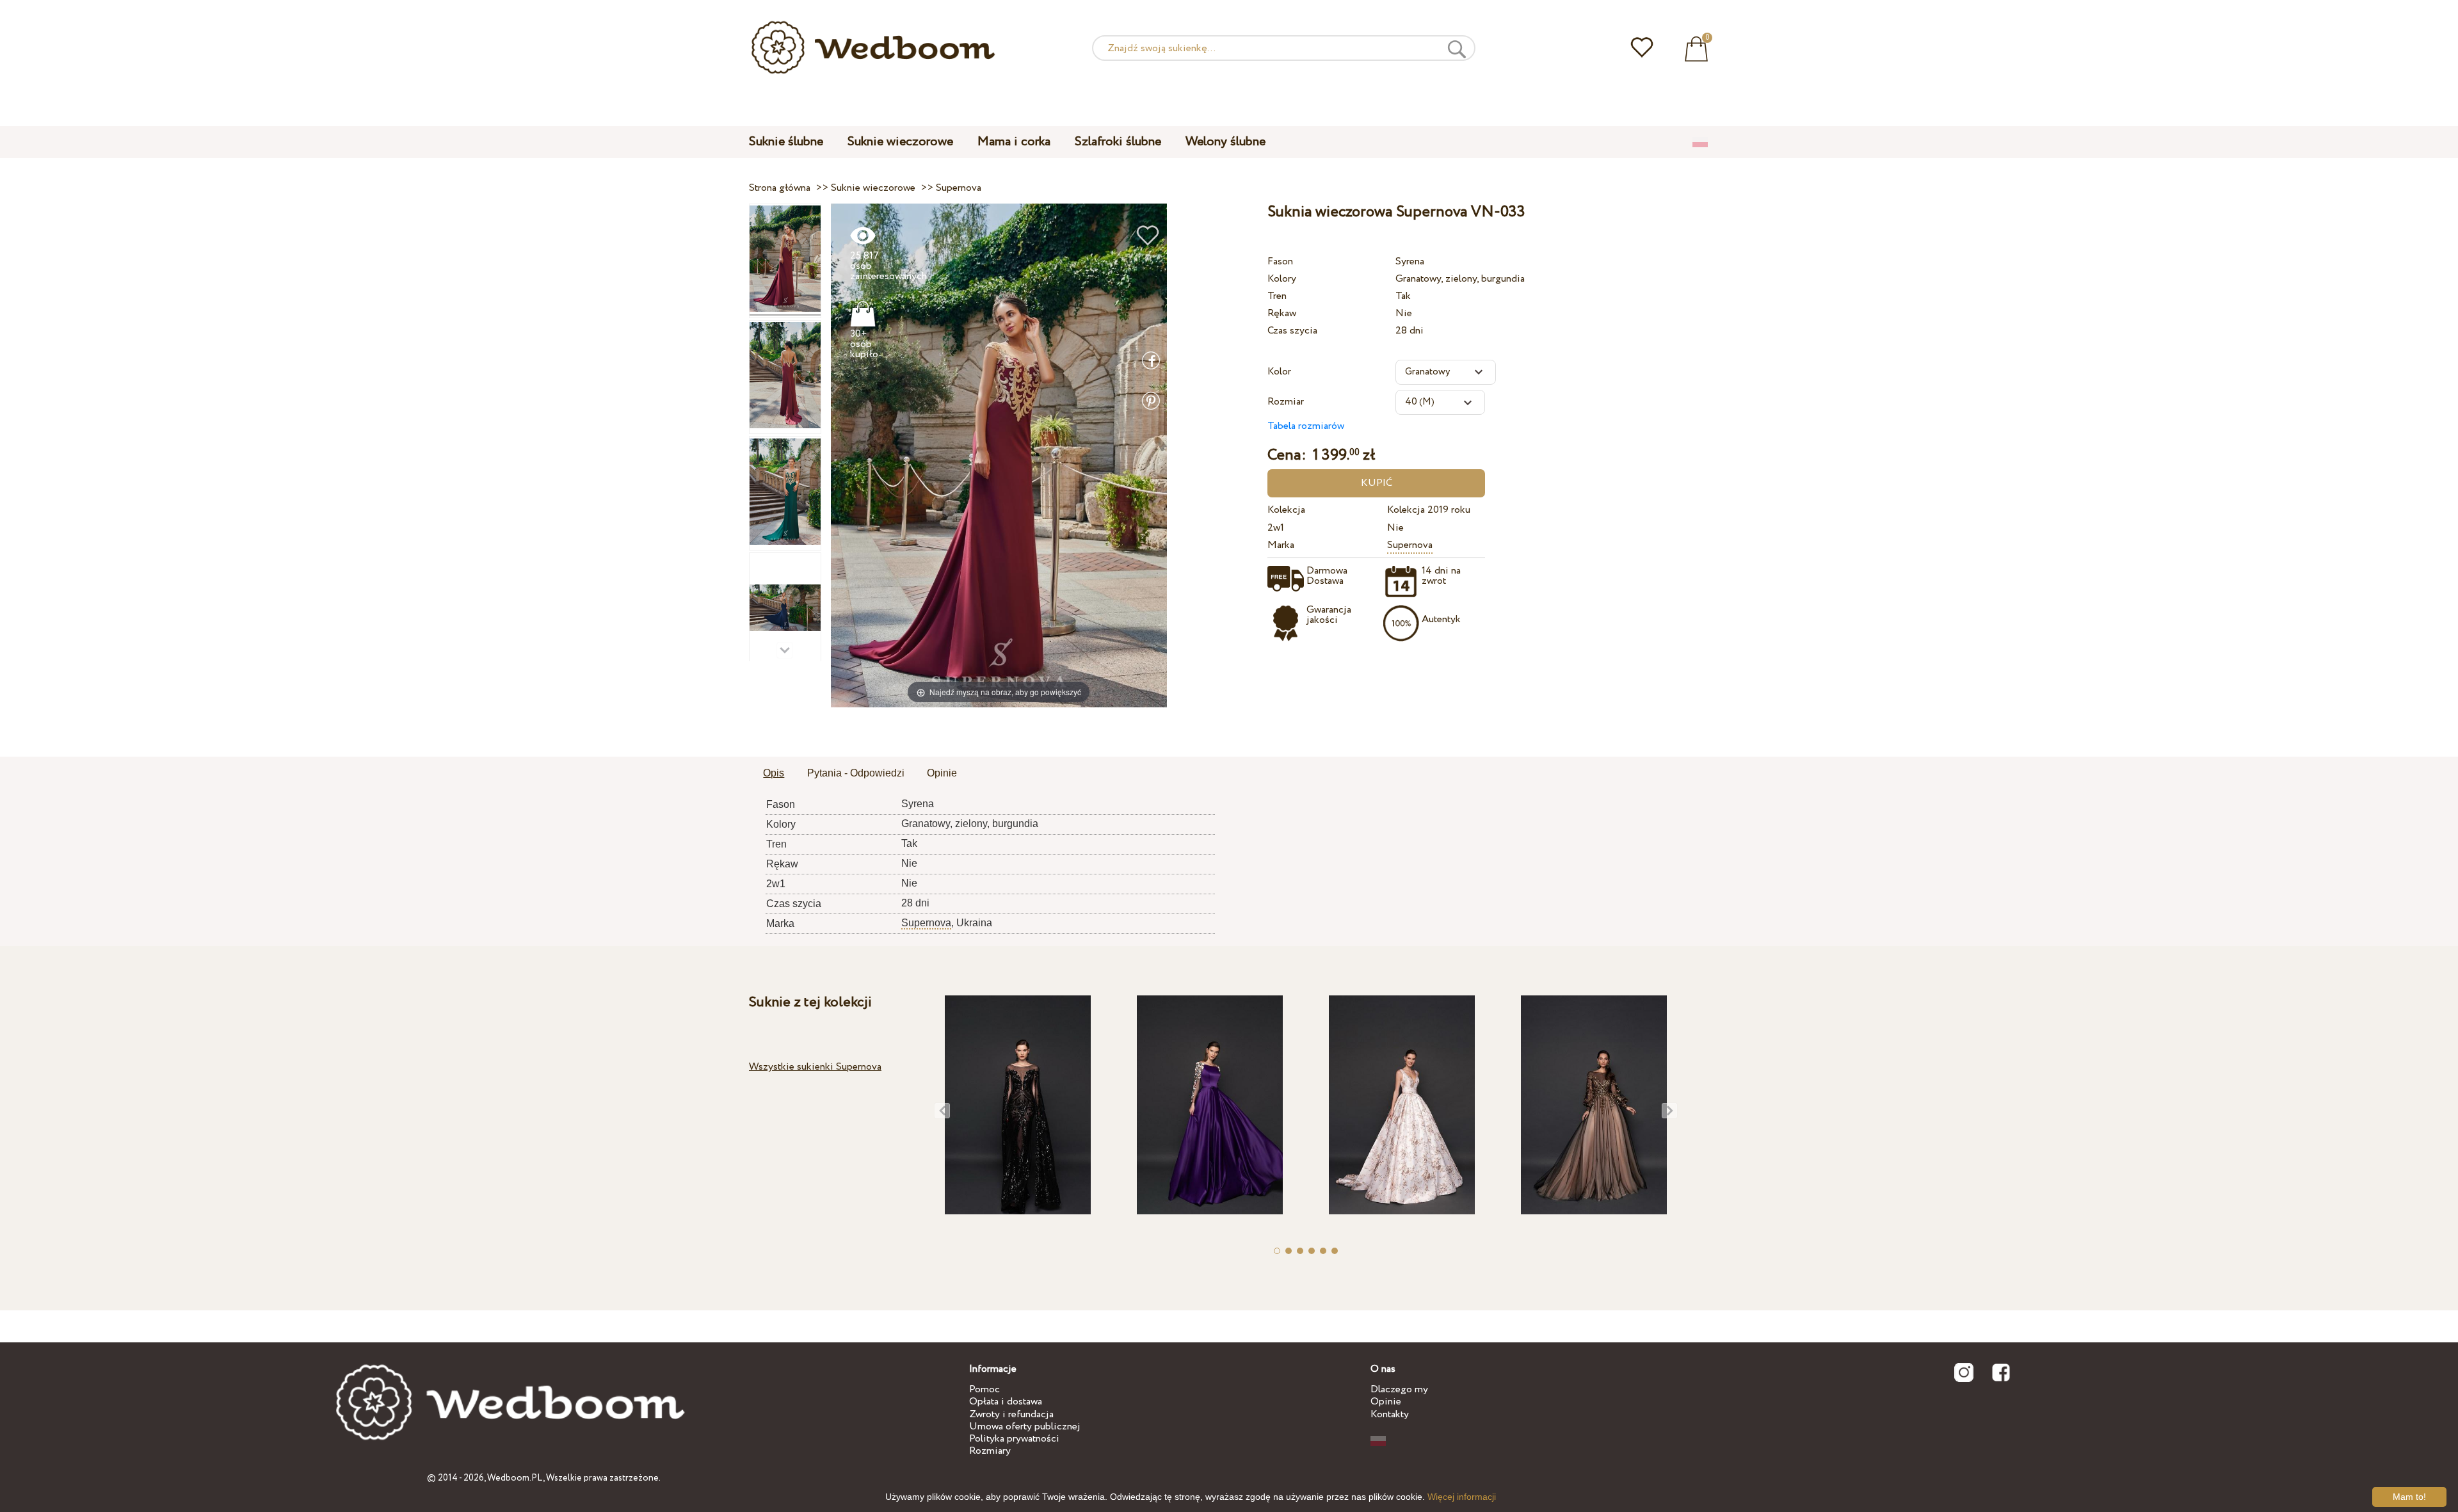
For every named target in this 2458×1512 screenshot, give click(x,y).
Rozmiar (1286, 402)
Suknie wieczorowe (900, 142)
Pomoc (984, 1389)
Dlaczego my (1399, 1389)
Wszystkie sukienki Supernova (815, 1067)
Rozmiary (990, 1451)
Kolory (1282, 279)
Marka (1281, 545)
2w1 (1276, 528)
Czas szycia (1292, 331)
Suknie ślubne (786, 142)
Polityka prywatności (1014, 1439)
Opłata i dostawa (1006, 1402)
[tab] (774, 774)
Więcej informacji (1462, 1497)
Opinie (1386, 1402)
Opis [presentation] (774, 773)
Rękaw (1282, 313)
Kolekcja (1286, 510)
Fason (1280, 261)
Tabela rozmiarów (1306, 426)
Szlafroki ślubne (1118, 142)
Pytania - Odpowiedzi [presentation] (856, 773)
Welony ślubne (1225, 142)
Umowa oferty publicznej (1025, 1427)
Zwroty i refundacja (1011, 1414)
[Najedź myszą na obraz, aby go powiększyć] (999, 455)
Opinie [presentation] (942, 773)
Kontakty (1390, 1414)
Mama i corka (1014, 142)
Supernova (1410, 545)
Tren (1277, 296)
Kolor (1279, 372)
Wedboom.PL (515, 1478)
